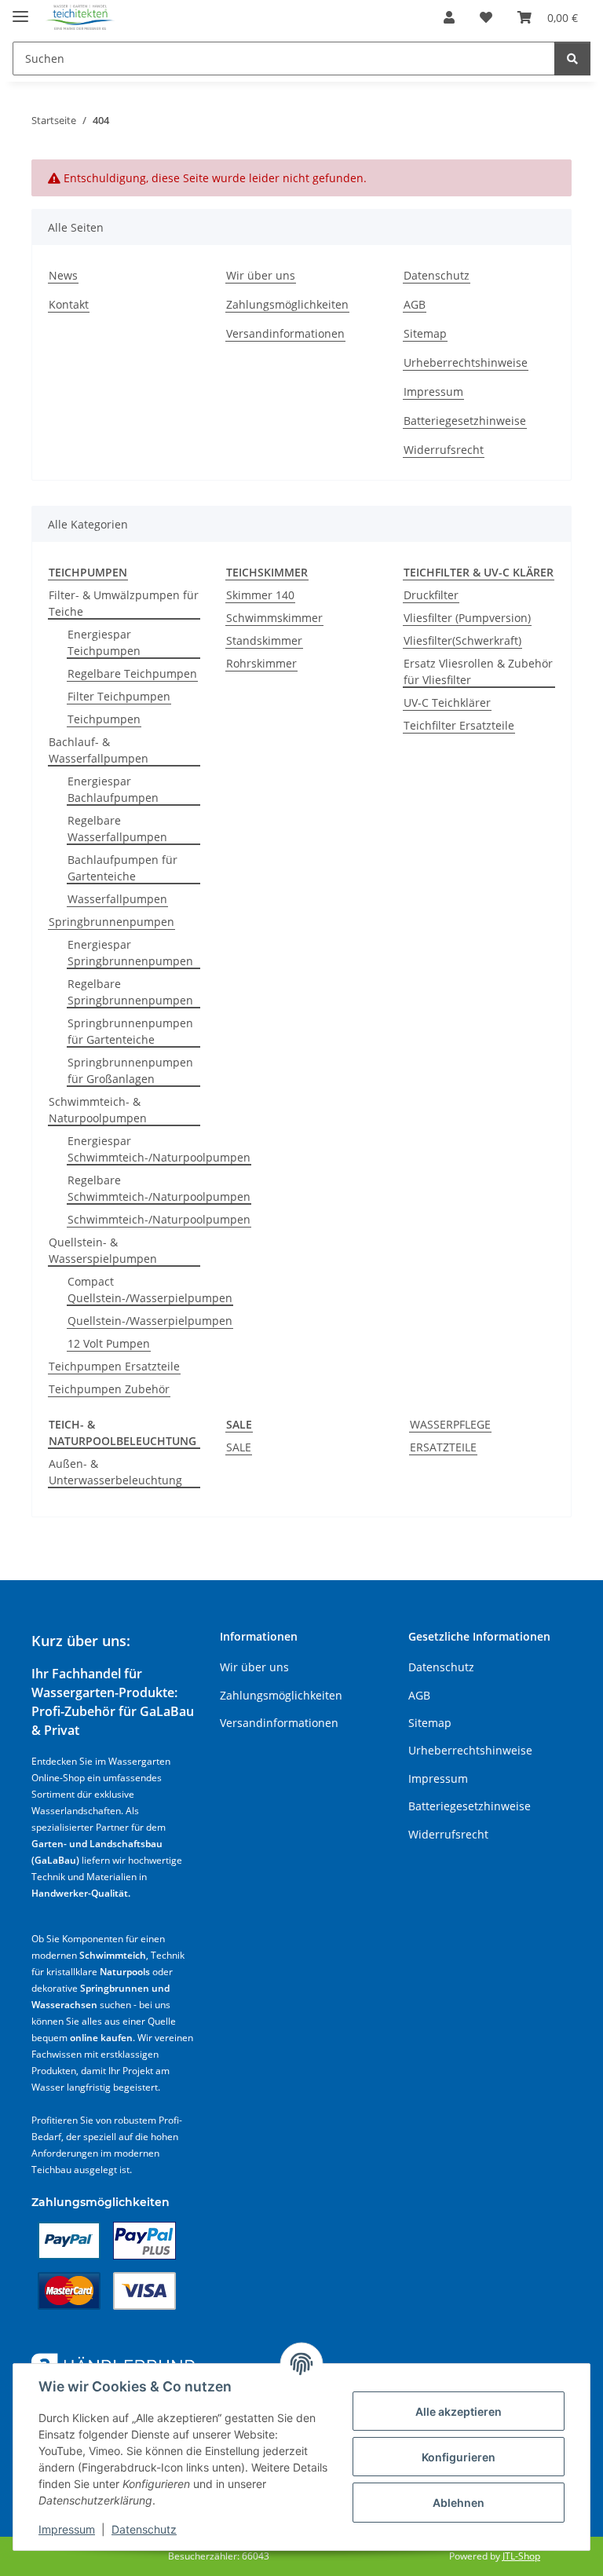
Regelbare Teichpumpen (132, 673)
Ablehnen (459, 2503)
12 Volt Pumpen (109, 1343)
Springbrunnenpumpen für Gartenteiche (130, 1031)
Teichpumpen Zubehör (109, 1389)
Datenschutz (144, 2529)
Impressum (67, 2529)
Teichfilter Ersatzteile (459, 725)
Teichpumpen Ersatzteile (114, 1366)
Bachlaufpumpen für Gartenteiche (122, 868)
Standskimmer (264, 640)
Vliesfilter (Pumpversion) (467, 618)
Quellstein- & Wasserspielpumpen (103, 1250)
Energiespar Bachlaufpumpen (113, 789)
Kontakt (69, 304)
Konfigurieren (459, 2457)
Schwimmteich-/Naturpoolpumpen (159, 1219)
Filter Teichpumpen (119, 696)
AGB (415, 304)
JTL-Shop (521, 2556)
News (63, 275)
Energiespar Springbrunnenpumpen (130, 953)
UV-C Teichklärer (447, 703)
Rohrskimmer (261, 663)
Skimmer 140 (260, 595)
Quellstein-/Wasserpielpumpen (150, 1321)
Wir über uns (261, 275)
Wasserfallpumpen (117, 899)
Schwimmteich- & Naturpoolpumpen (98, 1110)
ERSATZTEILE (443, 1447)
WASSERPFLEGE (450, 1424)
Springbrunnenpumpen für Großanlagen (130, 1070)
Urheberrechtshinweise (466, 362)
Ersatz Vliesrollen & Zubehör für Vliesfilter (478, 671)
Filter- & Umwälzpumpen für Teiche (124, 603)
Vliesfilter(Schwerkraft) (462, 640)
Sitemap (425, 333)
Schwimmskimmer (274, 618)
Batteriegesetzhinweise (465, 421)
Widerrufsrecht (444, 450)
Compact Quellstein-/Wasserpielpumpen (150, 1290)
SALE (239, 1447)
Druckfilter (431, 595)
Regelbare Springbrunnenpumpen (130, 992)
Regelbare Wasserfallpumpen (117, 829)
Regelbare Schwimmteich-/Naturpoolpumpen (159, 1188)
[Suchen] (572, 59)
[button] (449, 17)
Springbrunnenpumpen (111, 922)
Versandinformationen (285, 333)
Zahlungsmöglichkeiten (287, 304)
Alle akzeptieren (459, 2411)
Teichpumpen (104, 719)
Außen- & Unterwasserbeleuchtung (115, 1472)
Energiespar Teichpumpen (104, 642)
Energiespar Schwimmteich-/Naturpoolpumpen (159, 1149)
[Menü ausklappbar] (20, 10)
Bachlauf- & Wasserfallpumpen (99, 750)
